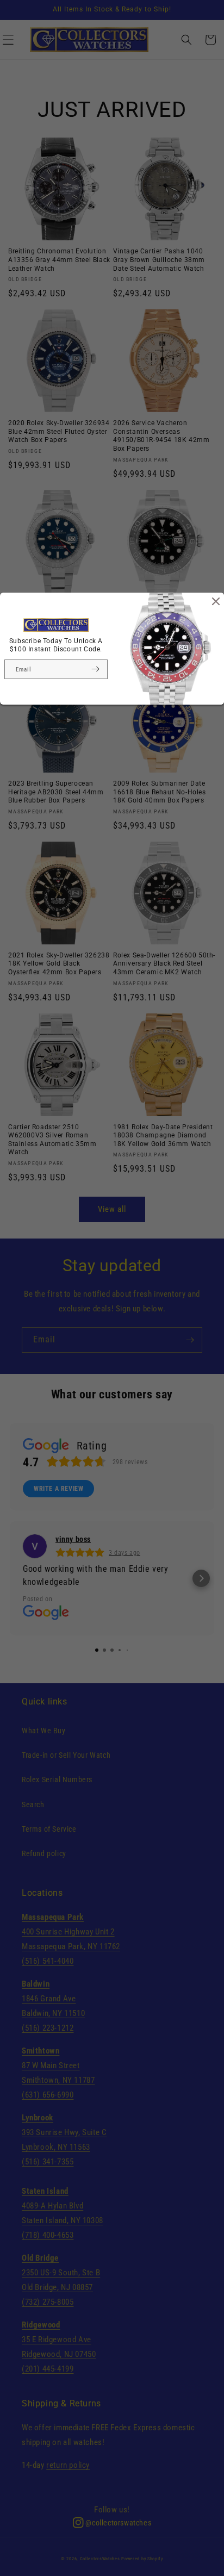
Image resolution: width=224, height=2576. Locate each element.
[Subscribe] (95, 669)
